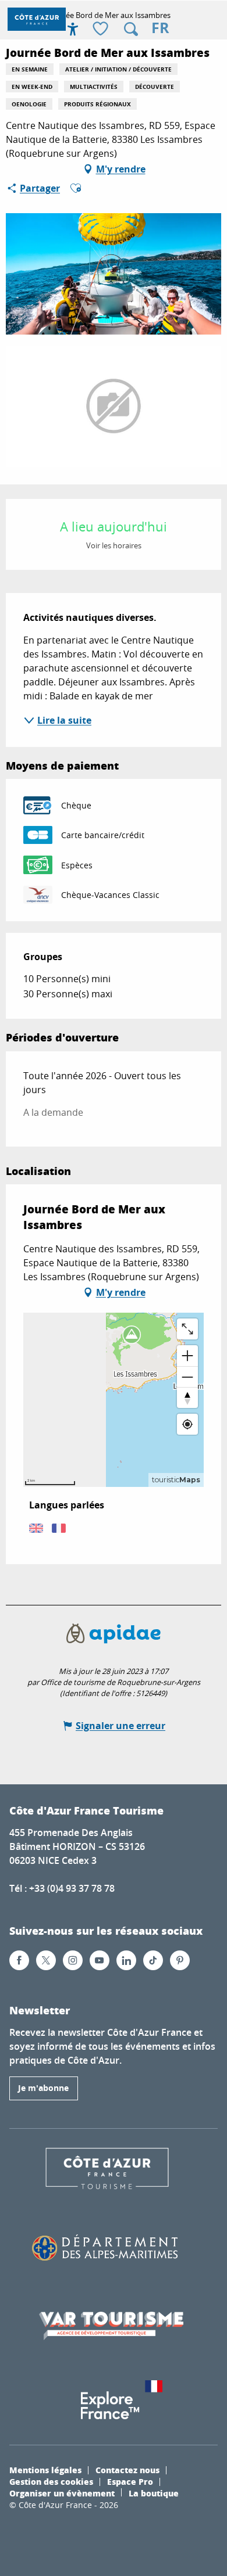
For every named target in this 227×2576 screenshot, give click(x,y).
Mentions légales (45, 2470)
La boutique (154, 2493)
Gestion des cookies (51, 2481)
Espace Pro (130, 2481)
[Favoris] (102, 29)
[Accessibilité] (73, 29)
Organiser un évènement (62, 2493)
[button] (131, 29)
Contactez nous (127, 2470)
